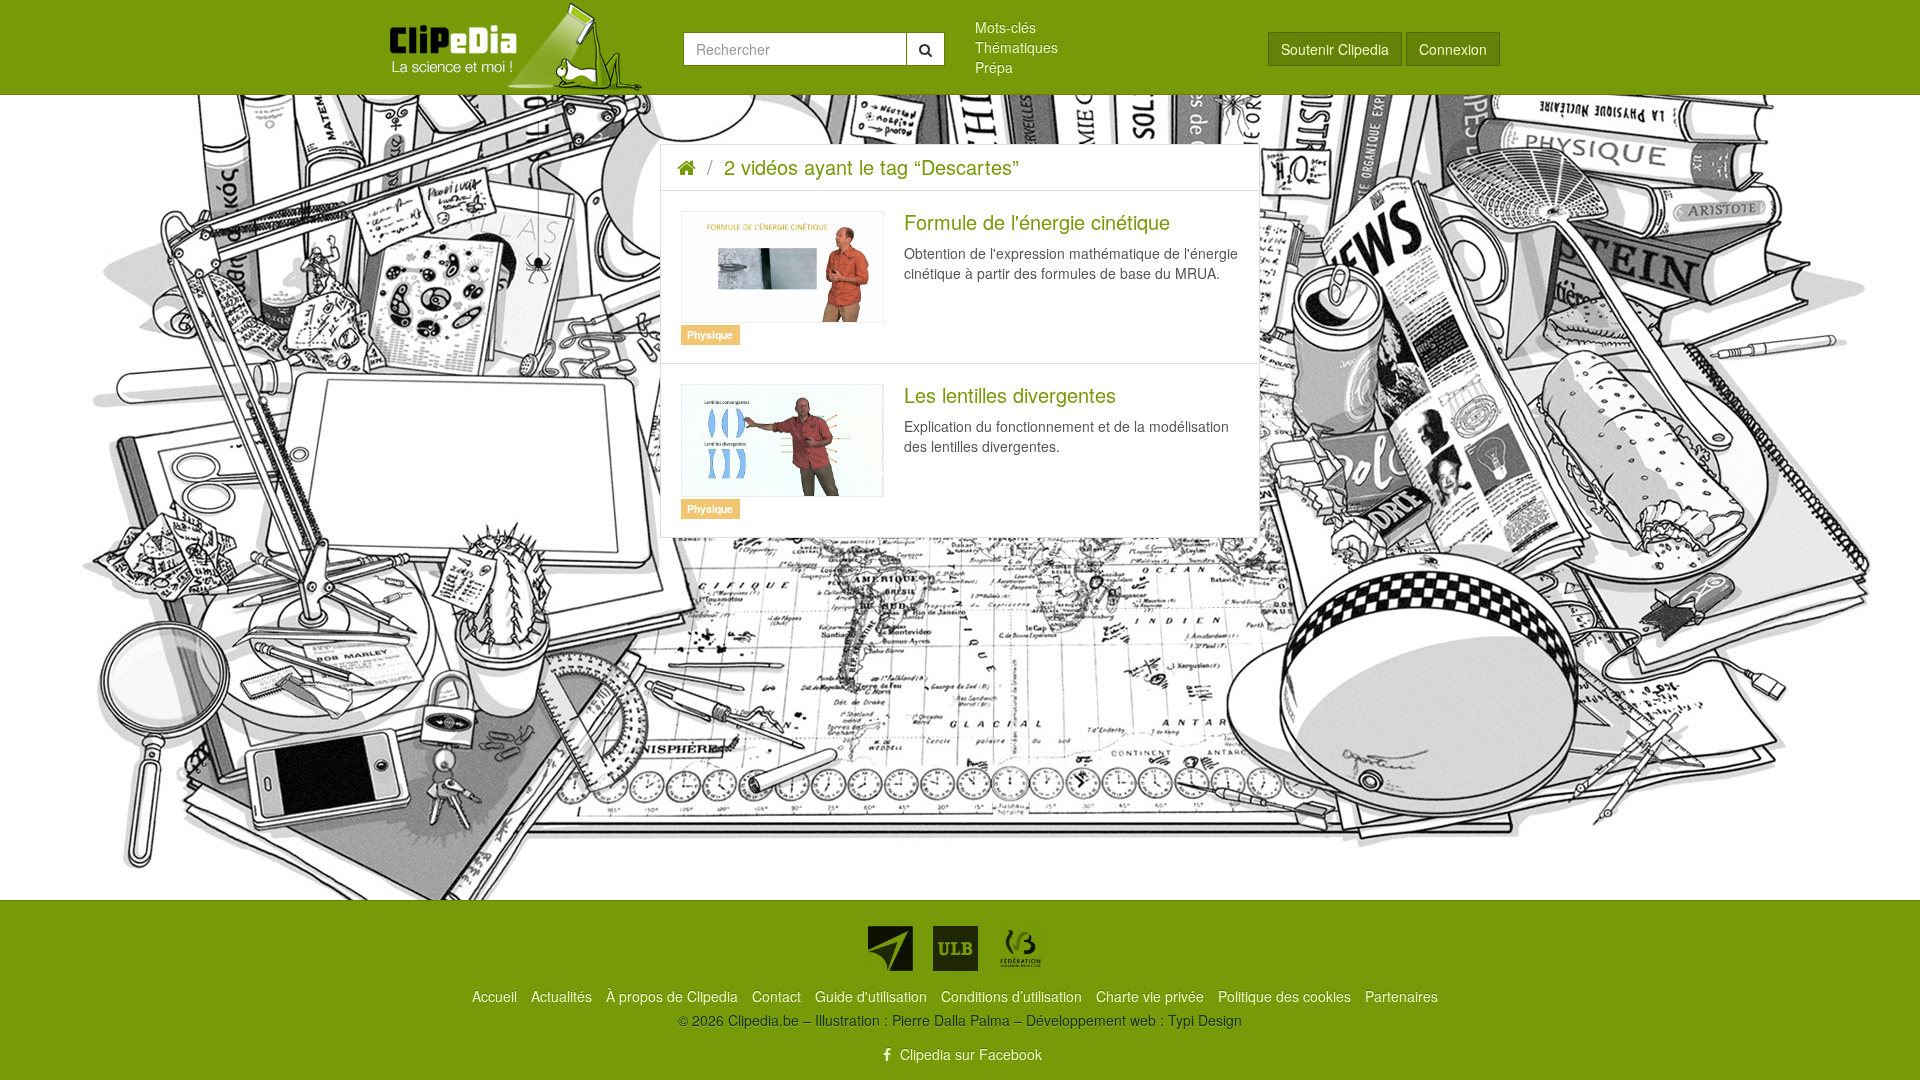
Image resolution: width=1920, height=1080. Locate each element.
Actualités (563, 996)
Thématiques (1016, 47)
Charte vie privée (1152, 996)
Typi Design (1205, 1020)
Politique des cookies (1286, 996)
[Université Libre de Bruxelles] (955, 948)
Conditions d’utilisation (1013, 996)
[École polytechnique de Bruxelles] (890, 948)
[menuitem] (1106, 27)
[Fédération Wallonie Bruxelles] (1020, 948)
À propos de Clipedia (674, 996)
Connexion (1453, 49)
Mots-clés (1005, 27)
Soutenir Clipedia (1335, 49)
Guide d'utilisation (873, 996)
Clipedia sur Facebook (969, 1054)
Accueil (496, 996)
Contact (778, 996)
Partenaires (1401, 996)
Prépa (994, 67)
